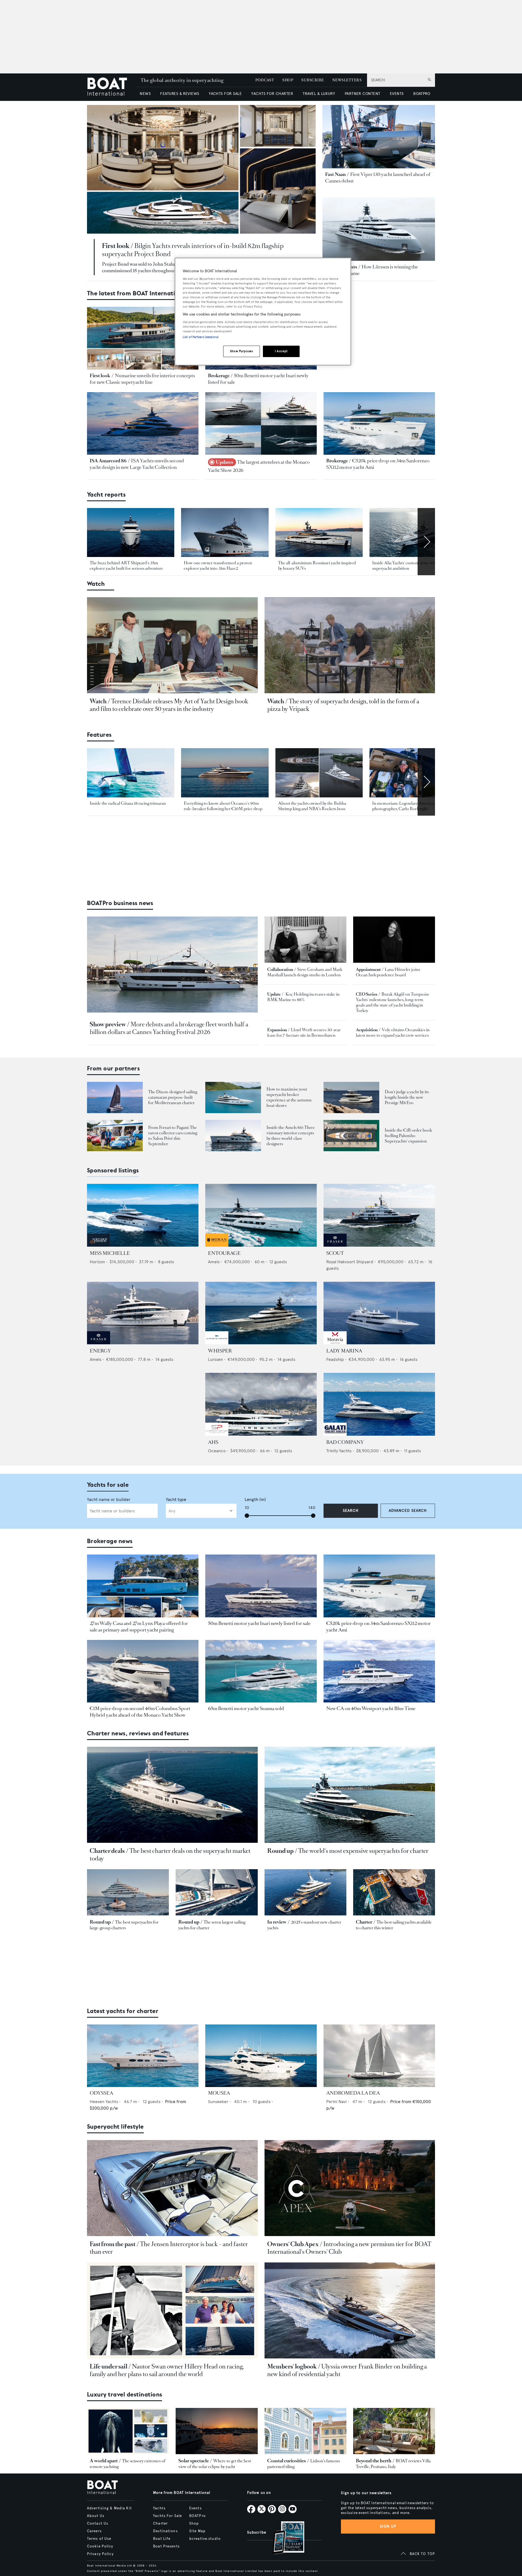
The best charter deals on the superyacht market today (170, 1855)
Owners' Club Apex (293, 2244)
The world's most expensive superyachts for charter (363, 1851)
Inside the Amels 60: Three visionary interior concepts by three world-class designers (291, 1136)
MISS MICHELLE (110, 1253)
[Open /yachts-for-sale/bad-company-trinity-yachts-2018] (379, 1404)
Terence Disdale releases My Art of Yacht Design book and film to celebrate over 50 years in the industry (169, 705)
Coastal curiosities (287, 2461)
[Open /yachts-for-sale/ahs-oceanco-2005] (261, 1404)
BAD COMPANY (345, 1442)
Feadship (335, 1359)
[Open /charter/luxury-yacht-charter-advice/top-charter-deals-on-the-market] (172, 1795)
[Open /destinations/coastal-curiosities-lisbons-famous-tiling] (305, 2431)
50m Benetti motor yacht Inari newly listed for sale (259, 1623)
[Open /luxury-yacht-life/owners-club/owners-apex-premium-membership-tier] (350, 2188)
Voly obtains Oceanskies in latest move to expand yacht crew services (393, 1032)
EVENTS (397, 94)
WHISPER (220, 1351)
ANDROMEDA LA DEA (353, 2093)
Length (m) (255, 1499)
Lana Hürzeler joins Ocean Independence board (388, 972)
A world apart (104, 2461)
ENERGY (100, 1351)
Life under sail (108, 2366)
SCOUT (335, 1253)
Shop (194, 2524)
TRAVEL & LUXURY (319, 94)
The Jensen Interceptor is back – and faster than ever (169, 2248)
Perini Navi (336, 2102)
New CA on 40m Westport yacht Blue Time (371, 1708)
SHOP (288, 80)
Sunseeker (218, 2102)
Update (274, 994)
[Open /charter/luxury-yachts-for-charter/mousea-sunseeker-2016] (261, 2056)
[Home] (111, 87)
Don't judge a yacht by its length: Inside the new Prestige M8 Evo (407, 1097)
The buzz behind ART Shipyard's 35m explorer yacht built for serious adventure (126, 566)
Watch (98, 701)
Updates (225, 462)
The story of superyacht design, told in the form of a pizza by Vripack (343, 705)
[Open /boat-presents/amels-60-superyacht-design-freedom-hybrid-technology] (233, 1136)
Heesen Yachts (104, 2102)
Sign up (388, 2526)
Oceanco (217, 1451)
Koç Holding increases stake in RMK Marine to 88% (303, 997)
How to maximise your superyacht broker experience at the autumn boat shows (289, 1097)
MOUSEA (219, 2093)
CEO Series (367, 994)
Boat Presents (166, 2546)
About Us (96, 2516)
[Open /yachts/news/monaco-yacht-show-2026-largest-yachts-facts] (261, 424)
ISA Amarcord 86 (108, 461)
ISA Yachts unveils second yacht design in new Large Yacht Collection (137, 464)
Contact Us (98, 2524)
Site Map (197, 2531)
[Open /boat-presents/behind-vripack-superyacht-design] (350, 645)
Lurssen (215, 1359)
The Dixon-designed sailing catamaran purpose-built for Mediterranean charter (173, 1097)
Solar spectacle (194, 2461)
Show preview (108, 1024)
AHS (213, 1442)
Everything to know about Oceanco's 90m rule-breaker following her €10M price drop (223, 806)
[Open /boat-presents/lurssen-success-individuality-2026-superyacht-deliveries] (379, 229)
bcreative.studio (205, 2539)
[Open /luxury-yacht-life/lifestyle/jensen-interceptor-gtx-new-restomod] (172, 2188)
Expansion (277, 1030)
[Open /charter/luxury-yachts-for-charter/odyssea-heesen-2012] (143, 2056)
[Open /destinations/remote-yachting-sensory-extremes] (128, 2431)
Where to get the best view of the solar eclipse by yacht (215, 2464)
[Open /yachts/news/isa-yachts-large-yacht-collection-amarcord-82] (143, 424)
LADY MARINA (344, 1351)
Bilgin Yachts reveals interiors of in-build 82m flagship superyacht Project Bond (193, 250)
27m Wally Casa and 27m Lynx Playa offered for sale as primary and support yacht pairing (139, 1627)
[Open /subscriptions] (284, 2538)
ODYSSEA (101, 2093)
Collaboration (280, 969)
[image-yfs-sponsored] (99, 1245)
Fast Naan (335, 174)
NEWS (145, 94)
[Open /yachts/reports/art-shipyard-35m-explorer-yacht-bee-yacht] (131, 533)
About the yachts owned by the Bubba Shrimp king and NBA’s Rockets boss (312, 806)
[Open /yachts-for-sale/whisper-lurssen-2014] (261, 1313)
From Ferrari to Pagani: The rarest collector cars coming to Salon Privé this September (173, 1136)
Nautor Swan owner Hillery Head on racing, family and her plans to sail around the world (167, 2370)
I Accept (281, 351)
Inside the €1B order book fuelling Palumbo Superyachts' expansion (408, 1136)
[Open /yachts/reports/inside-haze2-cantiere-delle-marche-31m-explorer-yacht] (225, 533)
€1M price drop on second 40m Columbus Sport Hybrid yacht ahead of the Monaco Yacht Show (140, 1712)
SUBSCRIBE (313, 80)
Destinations (165, 2531)
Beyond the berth (374, 2461)
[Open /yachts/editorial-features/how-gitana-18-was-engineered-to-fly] (131, 773)
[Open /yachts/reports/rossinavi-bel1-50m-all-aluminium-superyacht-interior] (319, 533)
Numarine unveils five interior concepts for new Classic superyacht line (142, 379)
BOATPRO (422, 94)
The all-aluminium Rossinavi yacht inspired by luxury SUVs (317, 566)
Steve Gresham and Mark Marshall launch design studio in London (305, 972)
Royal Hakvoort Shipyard (350, 1262)
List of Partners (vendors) (201, 337)
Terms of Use (99, 2539)
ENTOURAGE (224, 1253)
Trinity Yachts (339, 1451)
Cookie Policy (100, 2546)
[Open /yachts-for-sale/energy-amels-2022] (143, 1313)
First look (116, 246)
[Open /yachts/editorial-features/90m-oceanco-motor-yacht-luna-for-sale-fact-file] (225, 773)
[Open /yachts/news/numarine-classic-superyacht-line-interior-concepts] (143, 338)
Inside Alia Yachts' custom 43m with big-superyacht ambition (409, 566)
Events (195, 2508)
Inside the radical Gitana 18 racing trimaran (128, 803)
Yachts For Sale (167, 2516)
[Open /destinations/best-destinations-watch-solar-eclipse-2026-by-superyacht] (217, 2431)
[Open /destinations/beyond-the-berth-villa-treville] (394, 2431)
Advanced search (408, 1511)
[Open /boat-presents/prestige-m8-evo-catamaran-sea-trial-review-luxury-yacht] (351, 1097)
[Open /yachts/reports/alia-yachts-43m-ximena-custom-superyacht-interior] (413, 533)
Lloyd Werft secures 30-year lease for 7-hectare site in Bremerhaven (304, 1032)
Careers (94, 2531)
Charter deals (107, 1851)
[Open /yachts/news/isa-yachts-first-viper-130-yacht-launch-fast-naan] (379, 137)
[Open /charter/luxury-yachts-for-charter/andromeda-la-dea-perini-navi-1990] (379, 2056)
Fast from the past (113, 2244)
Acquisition (367, 1030)
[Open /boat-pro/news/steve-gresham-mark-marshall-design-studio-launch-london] (305, 939)
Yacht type (176, 1499)
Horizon (97, 1262)
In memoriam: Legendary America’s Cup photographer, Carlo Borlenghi (409, 806)
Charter (364, 1922)
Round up (280, 1851)
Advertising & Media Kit (109, 2508)
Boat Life (162, 2539)
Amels (214, 1262)
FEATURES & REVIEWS (180, 94)
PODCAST (265, 80)
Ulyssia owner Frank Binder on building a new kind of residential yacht (347, 2370)
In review (277, 1922)
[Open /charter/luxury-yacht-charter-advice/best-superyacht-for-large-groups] (128, 1892)
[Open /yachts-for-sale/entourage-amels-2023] (261, 1215)
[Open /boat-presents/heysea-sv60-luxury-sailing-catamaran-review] (115, 1097)
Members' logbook (292, 2366)
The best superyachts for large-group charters (124, 1925)
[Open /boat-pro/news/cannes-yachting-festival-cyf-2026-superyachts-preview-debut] (172, 965)
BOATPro (198, 2516)
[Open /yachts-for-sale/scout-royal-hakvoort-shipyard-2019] (379, 1215)
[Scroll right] (426, 542)
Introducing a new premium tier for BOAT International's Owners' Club (349, 2248)
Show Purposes (241, 351)
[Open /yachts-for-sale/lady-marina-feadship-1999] (379, 1313)
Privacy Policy (100, 2554)
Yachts (159, 2508)
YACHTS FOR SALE (225, 94)
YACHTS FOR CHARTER (272, 94)
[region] (263, 312)
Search (351, 1511)
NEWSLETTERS (347, 80)
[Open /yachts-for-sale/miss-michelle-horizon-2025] (143, 1215)
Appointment (368, 969)
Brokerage (219, 376)
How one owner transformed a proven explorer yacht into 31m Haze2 (218, 566)
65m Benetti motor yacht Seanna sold (246, 1708)
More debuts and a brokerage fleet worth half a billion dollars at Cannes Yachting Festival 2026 (169, 1028)
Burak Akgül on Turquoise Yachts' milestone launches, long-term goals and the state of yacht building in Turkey (393, 1002)
